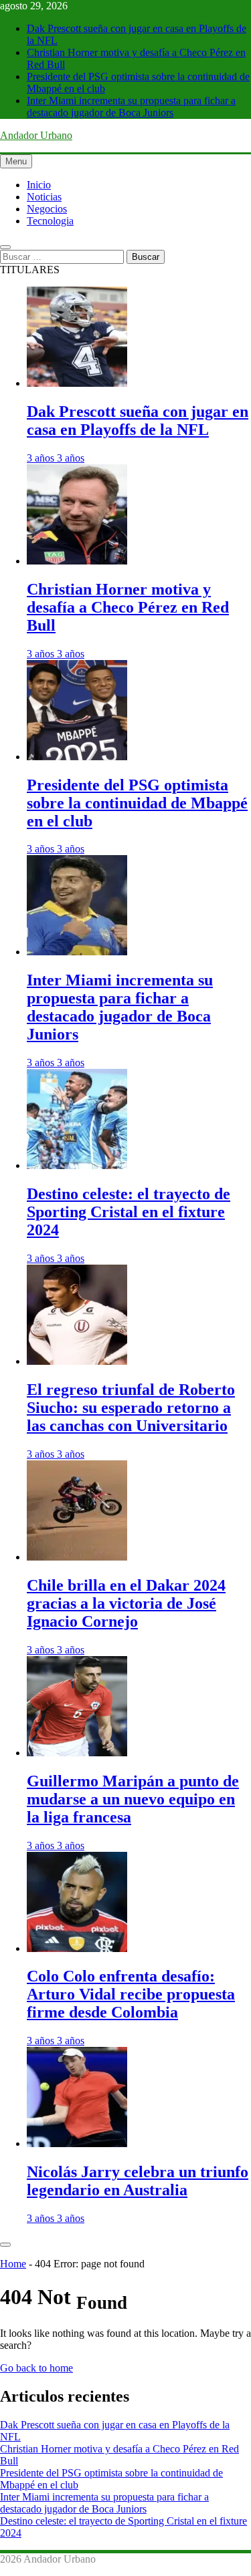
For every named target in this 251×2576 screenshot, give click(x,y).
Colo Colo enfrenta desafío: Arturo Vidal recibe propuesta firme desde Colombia (131, 1994)
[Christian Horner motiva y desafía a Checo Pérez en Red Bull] (77, 561)
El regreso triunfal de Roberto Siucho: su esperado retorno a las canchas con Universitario (131, 1408)
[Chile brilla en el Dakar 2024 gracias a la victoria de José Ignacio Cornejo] (77, 1557)
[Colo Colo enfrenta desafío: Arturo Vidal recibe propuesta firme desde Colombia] (77, 1948)
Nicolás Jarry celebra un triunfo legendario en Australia (138, 2181)
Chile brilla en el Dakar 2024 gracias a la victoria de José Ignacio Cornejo (126, 1603)
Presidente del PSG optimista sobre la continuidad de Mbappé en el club (137, 803)
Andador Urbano (36, 135)
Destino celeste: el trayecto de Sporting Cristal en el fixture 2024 (129, 1212)
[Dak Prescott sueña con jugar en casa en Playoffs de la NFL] (77, 383)
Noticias (44, 197)
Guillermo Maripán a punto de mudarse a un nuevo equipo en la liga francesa (133, 1799)
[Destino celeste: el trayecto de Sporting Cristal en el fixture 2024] (77, 1165)
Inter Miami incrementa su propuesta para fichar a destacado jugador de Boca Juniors (131, 107)
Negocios (47, 209)
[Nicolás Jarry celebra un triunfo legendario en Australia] (77, 2143)
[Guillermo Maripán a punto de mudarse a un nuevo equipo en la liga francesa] (77, 1753)
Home (13, 2264)
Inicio (39, 185)
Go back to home (36, 2368)
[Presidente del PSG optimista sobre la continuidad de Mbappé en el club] (77, 757)
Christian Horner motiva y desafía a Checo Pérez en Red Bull (128, 607)
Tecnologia (50, 221)
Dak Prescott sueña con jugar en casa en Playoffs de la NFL (138, 421)
